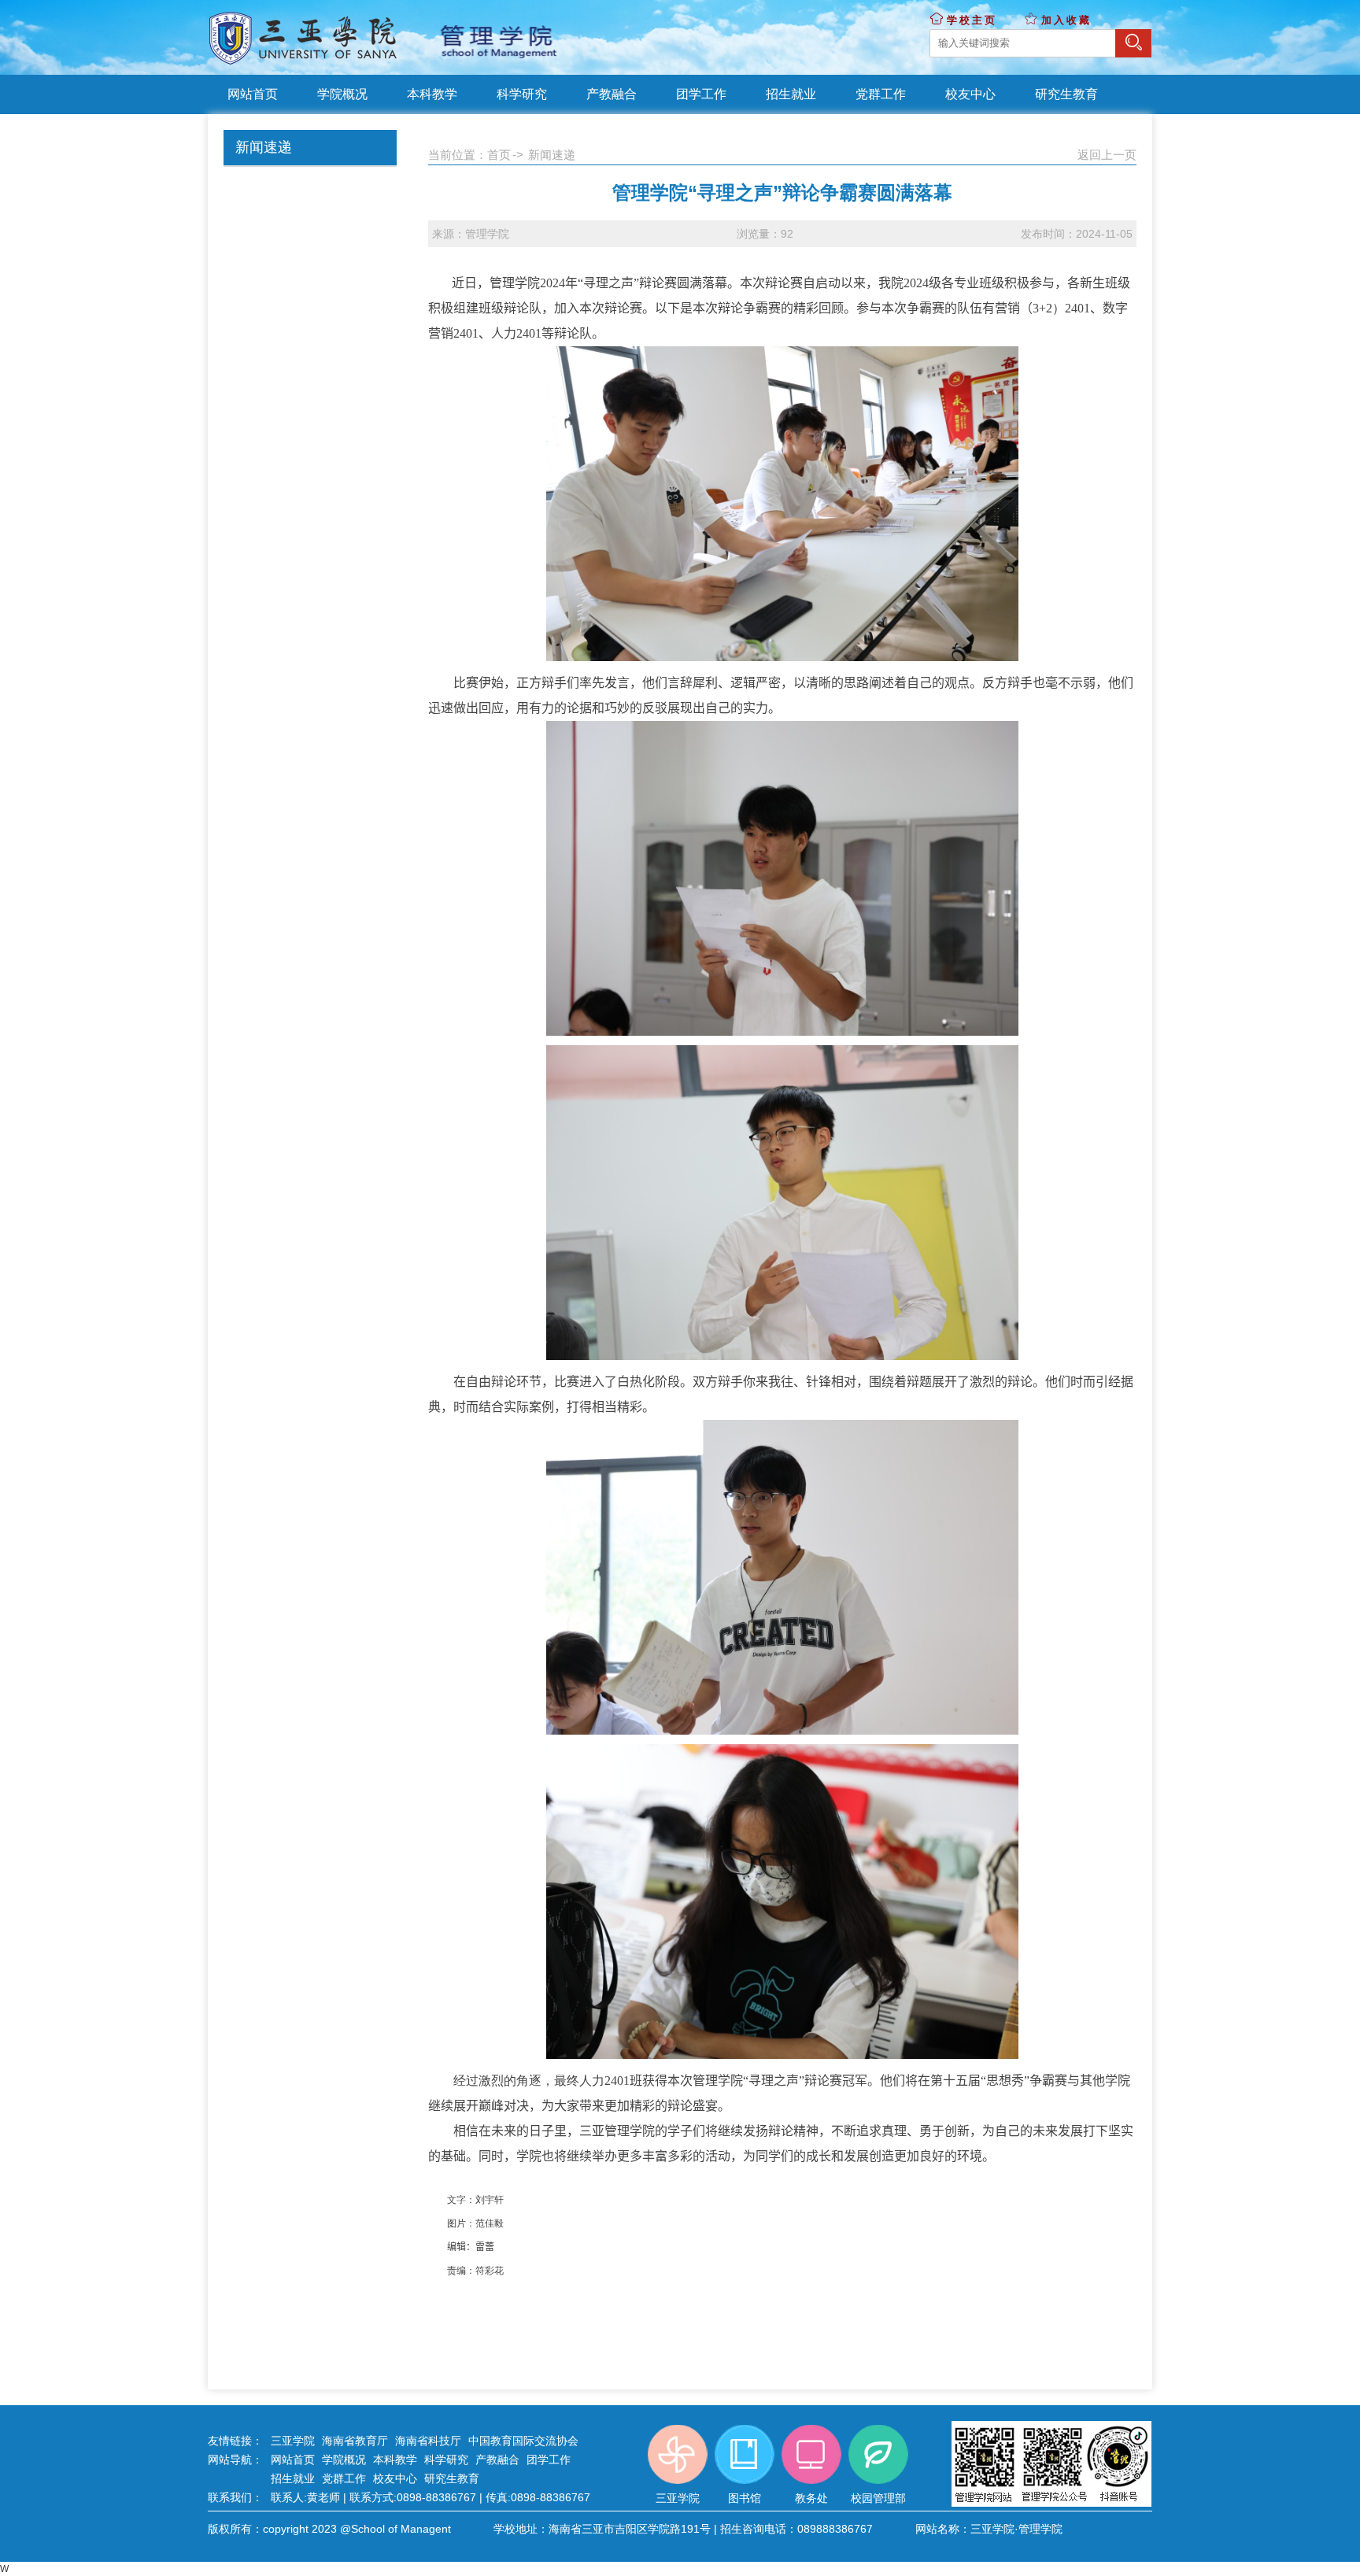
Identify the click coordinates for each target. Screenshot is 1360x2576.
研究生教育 (452, 2478)
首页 (499, 155)
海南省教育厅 (355, 2441)
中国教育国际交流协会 (523, 2441)
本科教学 (395, 2460)
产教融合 (497, 2460)
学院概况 (344, 2460)
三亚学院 (293, 2441)
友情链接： (235, 2441)
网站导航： (235, 2460)
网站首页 (293, 2460)
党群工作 (344, 2478)
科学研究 (446, 2460)
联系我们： (235, 2497)
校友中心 (395, 2478)
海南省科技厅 (428, 2441)
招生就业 (293, 2478)
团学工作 (549, 2460)
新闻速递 (552, 155)
